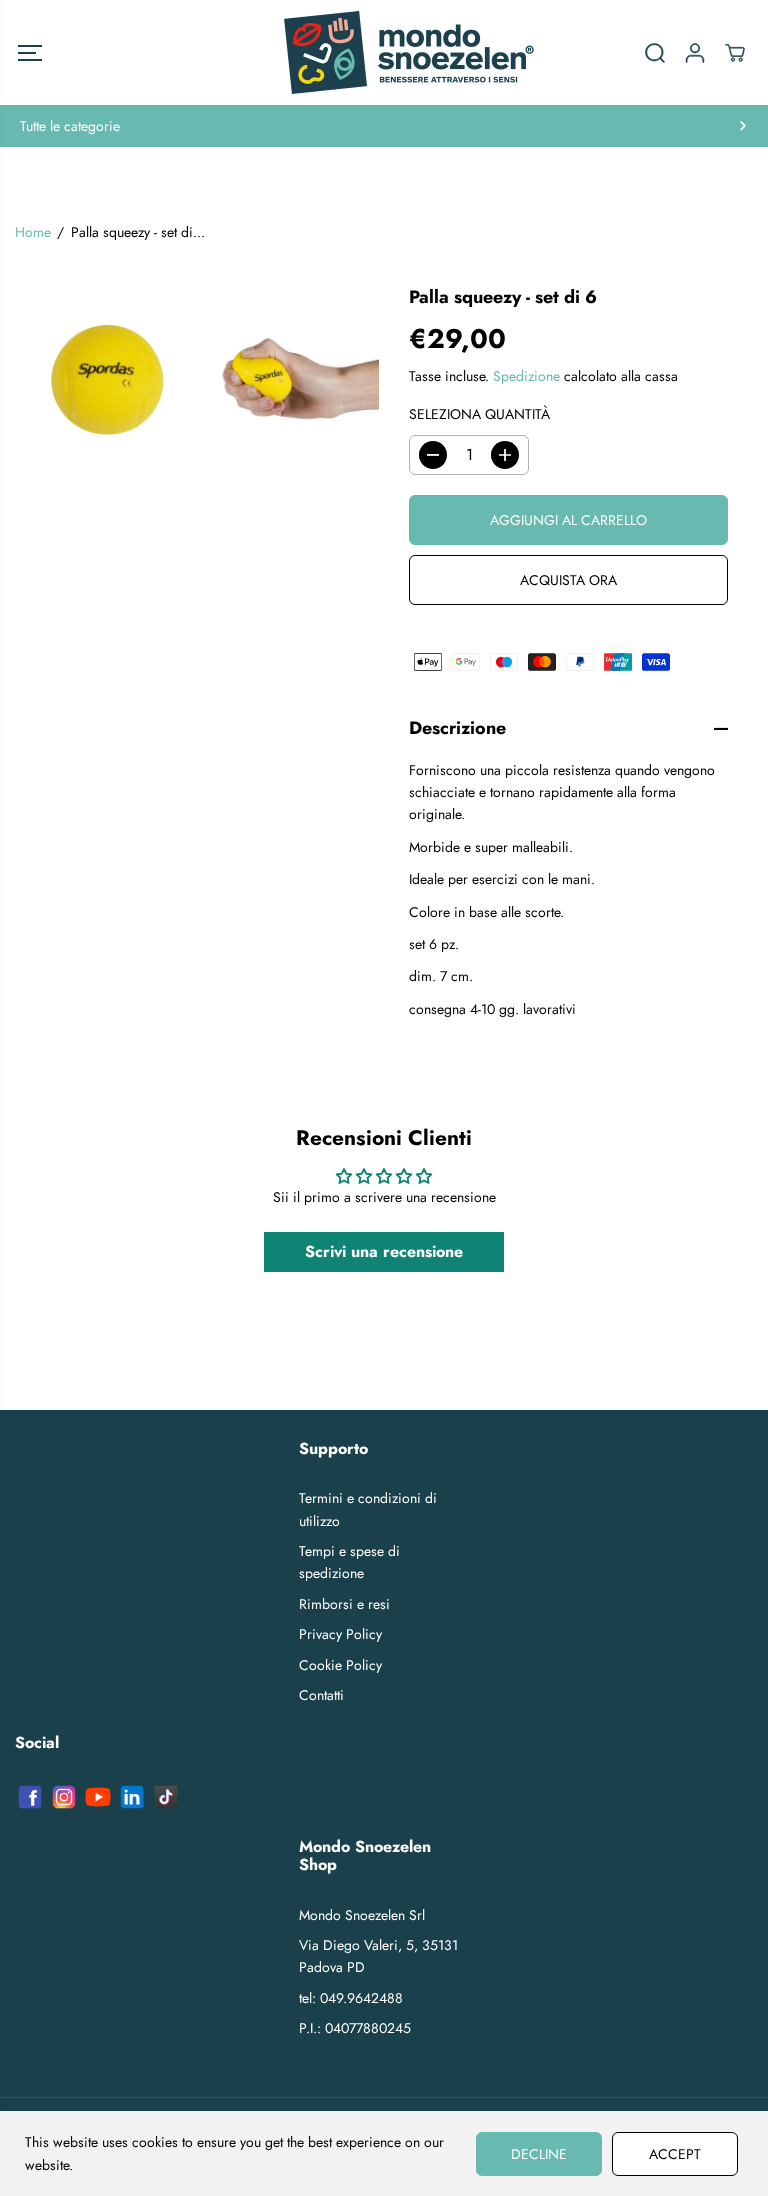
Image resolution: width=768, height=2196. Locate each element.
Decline (539, 2154)
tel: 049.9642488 (351, 1998)
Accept (675, 2154)
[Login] (695, 53)
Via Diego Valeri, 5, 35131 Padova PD (378, 1956)
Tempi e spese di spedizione (349, 1562)
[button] (29, 52)
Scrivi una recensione (384, 1251)
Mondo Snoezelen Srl (362, 1915)
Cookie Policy (340, 1665)
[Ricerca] (655, 53)
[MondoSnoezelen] (384, 52)
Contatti (321, 1695)
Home (33, 232)
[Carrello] (735, 53)
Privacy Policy (340, 1634)
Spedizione (526, 376)
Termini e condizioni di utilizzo (368, 1509)
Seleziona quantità (479, 414)
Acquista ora (568, 580)
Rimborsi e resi (344, 1604)
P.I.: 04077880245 (355, 2028)
